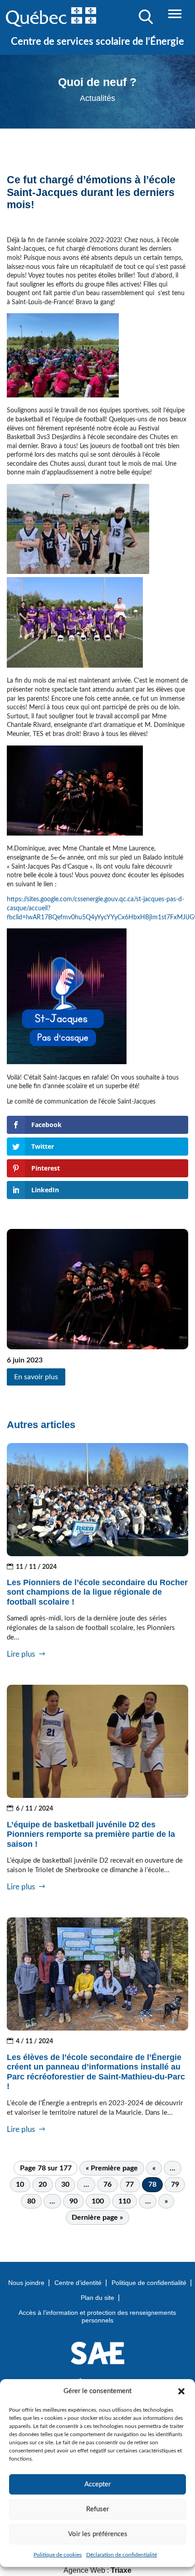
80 (31, 2201)
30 (65, 2184)
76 (107, 2184)
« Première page (112, 2168)
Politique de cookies (58, 2555)
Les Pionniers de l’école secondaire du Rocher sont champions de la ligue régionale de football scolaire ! (97, 1592)
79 (175, 2184)
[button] (181, 2391)
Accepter (97, 2484)
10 (20, 2184)
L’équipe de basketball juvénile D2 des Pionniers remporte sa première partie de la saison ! (91, 1834)
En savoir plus (36, 1377)
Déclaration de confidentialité (122, 2555)
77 (130, 2184)
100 (98, 2201)
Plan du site (97, 2298)
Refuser (97, 2509)
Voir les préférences (98, 2534)
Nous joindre (26, 2283)
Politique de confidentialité (149, 2283)
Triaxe (121, 2570)
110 (124, 2201)
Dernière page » (97, 2218)
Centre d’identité (78, 2283)
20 (43, 2184)
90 (73, 2201)
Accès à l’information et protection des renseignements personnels (97, 2316)
